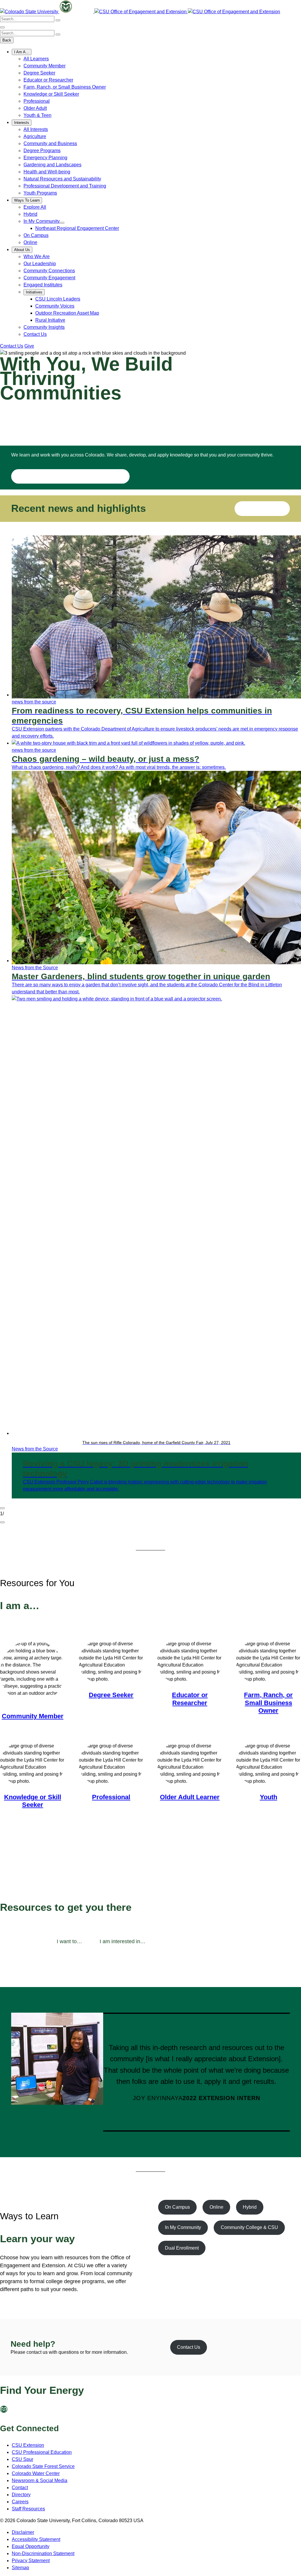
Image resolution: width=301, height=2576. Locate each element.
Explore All (35, 207)
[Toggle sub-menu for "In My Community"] (62, 223)
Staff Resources (28, 2509)
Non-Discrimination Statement (43, 2553)
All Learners (36, 59)
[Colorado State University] (15, 2411)
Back (7, 40)
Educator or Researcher (48, 80)
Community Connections (49, 271)
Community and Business (50, 143)
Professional (37, 101)
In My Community (42, 221)
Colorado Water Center (36, 2473)
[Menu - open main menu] (2, 27)
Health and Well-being (47, 172)
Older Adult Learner (190, 1797)
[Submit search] (58, 20)
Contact (20, 2488)
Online (30, 242)
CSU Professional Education (42, 2452)
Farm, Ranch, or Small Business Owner (65, 87)
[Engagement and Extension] (141, 12)
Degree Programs (42, 151)
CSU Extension (28, 2445)
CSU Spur (22, 2459)
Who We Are (37, 257)
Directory (21, 2495)
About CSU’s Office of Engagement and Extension (70, 476)
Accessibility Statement (36, 2539)
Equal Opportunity (31, 2546)
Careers (20, 2502)
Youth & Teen (37, 115)
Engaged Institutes (43, 285)
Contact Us (35, 334)
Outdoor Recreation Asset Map (67, 313)
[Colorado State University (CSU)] (30, 12)
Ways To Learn (27, 200)
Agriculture (35, 136)
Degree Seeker (39, 73)
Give (29, 346)
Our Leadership (40, 264)
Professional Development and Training (65, 186)
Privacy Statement (31, 2561)
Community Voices (55, 306)
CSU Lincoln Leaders (58, 299)
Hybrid (30, 214)
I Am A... (22, 52)
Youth (269, 1797)
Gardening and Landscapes (52, 165)
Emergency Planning (45, 158)
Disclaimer (23, 2532)
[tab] (69, 1942)
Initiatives (34, 292)
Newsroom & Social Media (40, 2480)
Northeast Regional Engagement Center (77, 228)
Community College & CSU (249, 2227)
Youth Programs (40, 193)
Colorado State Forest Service (43, 2466)
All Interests (36, 129)
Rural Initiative (50, 320)
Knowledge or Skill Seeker (51, 94)
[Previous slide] (2, 1508)
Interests (22, 123)
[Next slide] (2, 1522)
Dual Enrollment (182, 2248)
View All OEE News (262, 508)
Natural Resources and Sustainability (62, 179)
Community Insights (44, 327)
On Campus (36, 235)
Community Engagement (49, 278)
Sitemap (20, 2568)
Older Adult (35, 108)
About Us (22, 250)
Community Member (45, 66)
